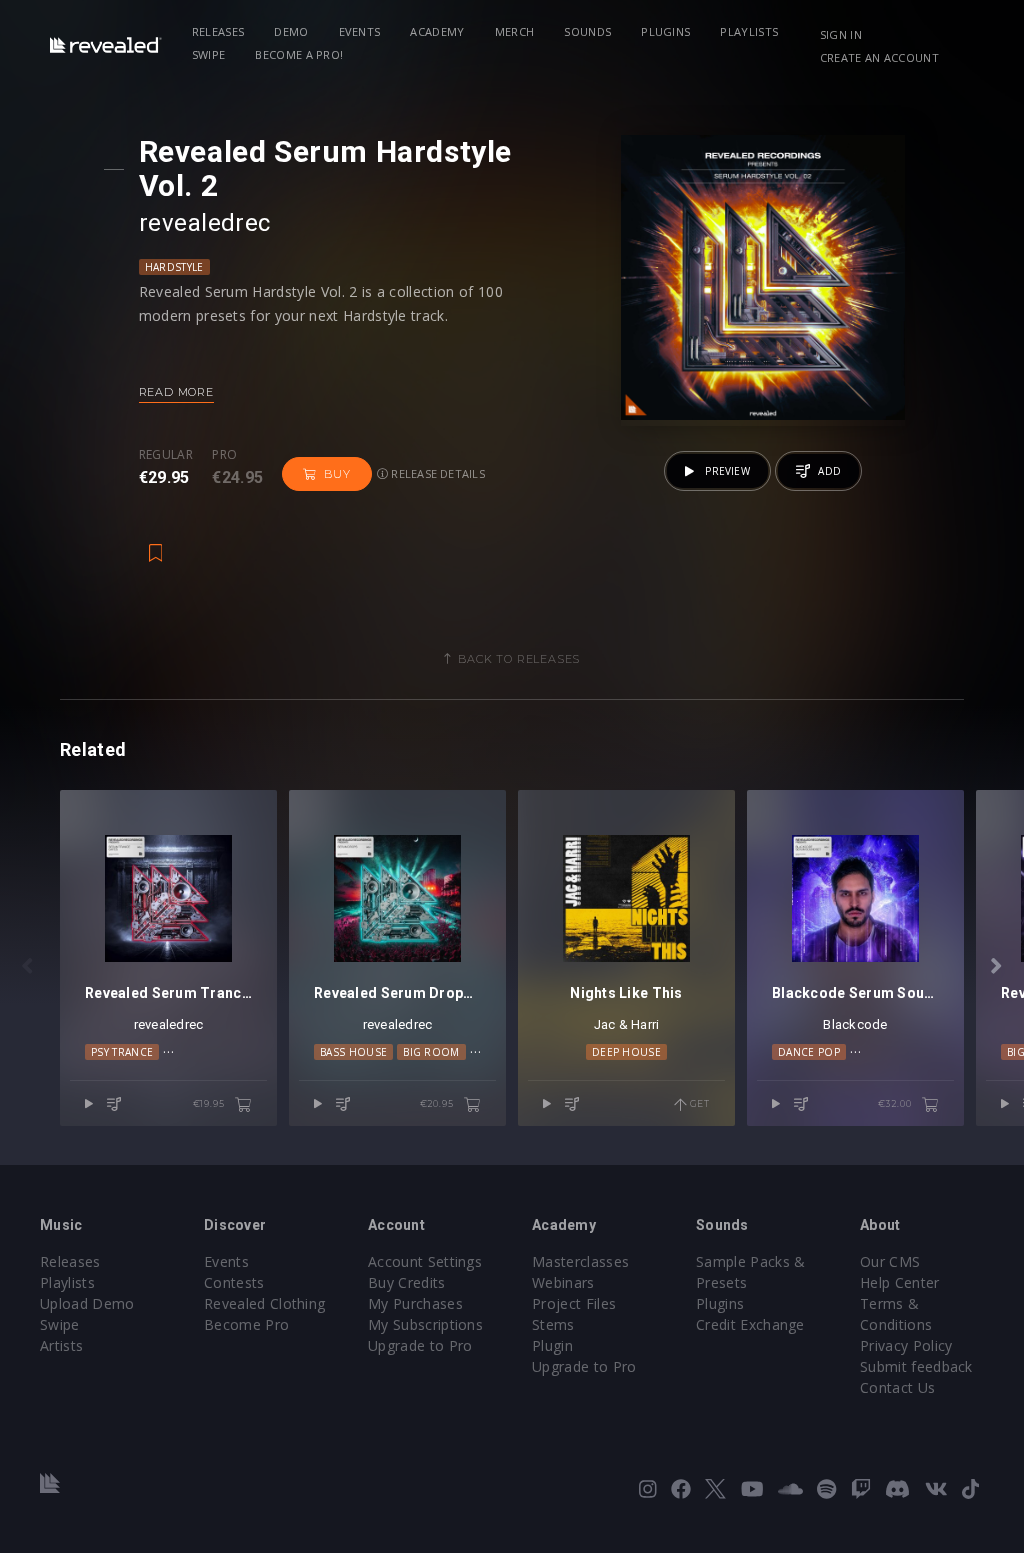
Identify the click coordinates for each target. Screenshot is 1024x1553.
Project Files (574, 1303)
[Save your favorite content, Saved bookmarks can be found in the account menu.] (156, 543)
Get (698, 1103)
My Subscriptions (425, 1324)
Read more (176, 392)
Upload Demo (87, 1303)
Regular (166, 455)
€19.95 (210, 1103)
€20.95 (438, 1103)
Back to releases (519, 659)
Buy (337, 474)
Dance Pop (809, 1052)
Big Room (431, 1052)
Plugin (552, 1345)
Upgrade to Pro (420, 1345)
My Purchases (415, 1303)
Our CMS (890, 1261)
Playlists (749, 31)
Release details (436, 473)
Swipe (209, 54)
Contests (234, 1282)
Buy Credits (407, 1282)
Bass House (353, 1052)
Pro (224, 455)
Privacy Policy (906, 1345)
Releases (218, 31)
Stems (553, 1324)
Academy (437, 31)
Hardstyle (174, 267)
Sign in (841, 34)
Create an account (879, 57)
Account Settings (425, 1261)
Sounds (587, 31)
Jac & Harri (627, 1024)
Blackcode (855, 1024)
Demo (291, 31)
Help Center (900, 1282)
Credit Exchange (750, 1324)
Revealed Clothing (264, 1303)
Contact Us (897, 1387)
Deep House (626, 1052)
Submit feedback (916, 1366)
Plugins (665, 31)
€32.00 (896, 1103)
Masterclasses (580, 1261)
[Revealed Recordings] (106, 44)
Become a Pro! (299, 54)
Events (360, 31)
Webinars (563, 1282)
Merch (515, 31)
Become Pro (246, 1324)
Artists (61, 1345)
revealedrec (205, 223)
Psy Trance (122, 1052)
